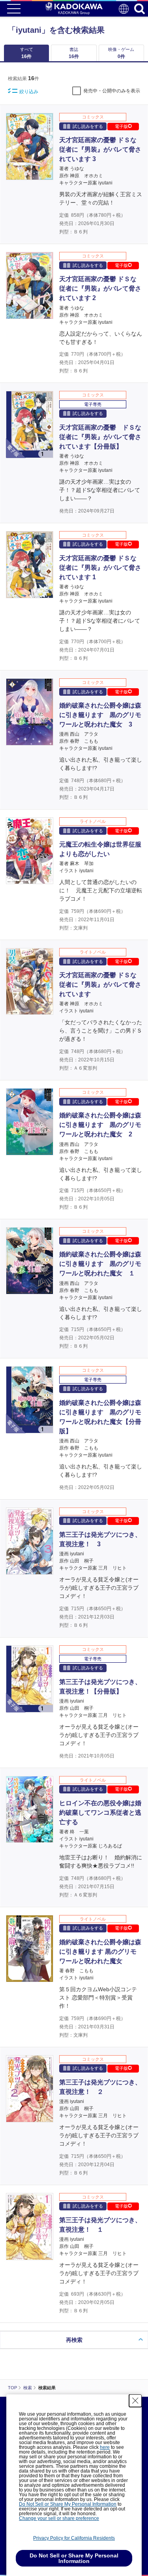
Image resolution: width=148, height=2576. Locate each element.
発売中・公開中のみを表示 (112, 91)
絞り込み (29, 92)
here (105, 2447)
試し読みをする (88, 126)
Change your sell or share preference (59, 2518)
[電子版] (30, 454)
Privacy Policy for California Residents (74, 2538)
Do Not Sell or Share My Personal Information (68, 2504)
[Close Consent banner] (135, 2401)
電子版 (121, 126)
